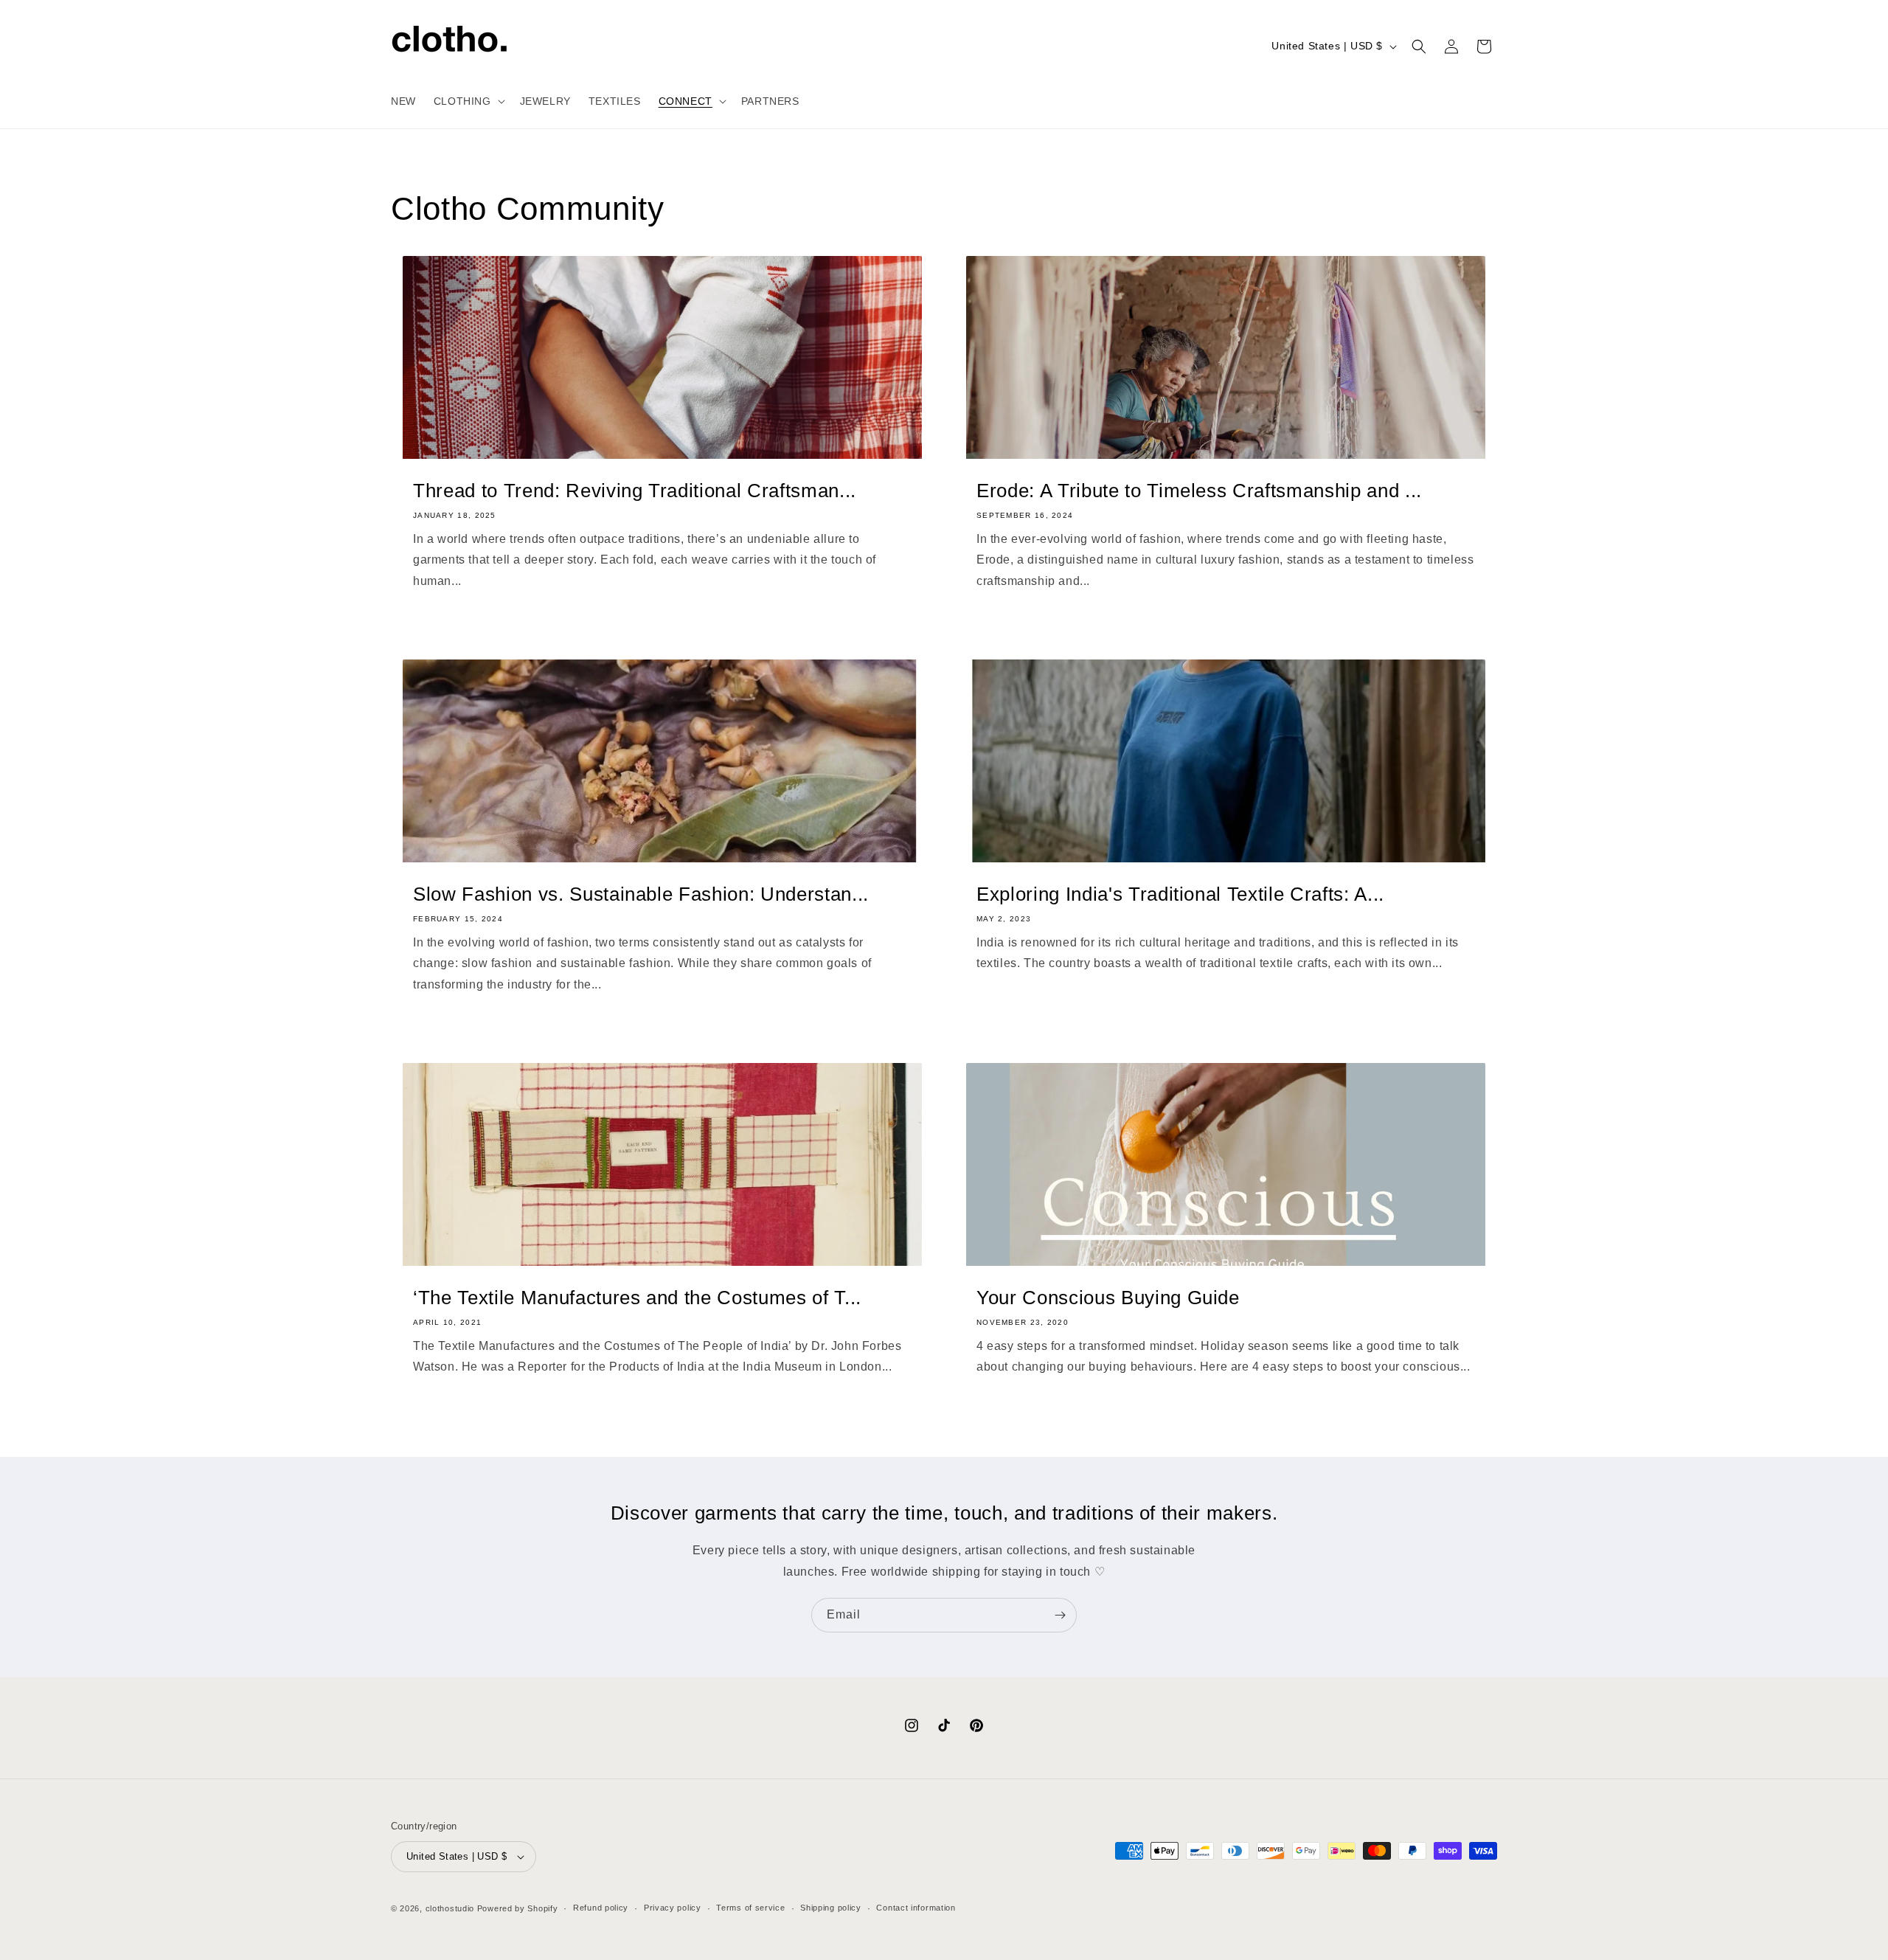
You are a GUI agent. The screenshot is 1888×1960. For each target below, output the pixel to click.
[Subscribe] (1060, 1615)
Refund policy (601, 1908)
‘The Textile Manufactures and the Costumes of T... (637, 1298)
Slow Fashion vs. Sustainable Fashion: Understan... (641, 894)
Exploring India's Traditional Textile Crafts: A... (1180, 894)
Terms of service (750, 1908)
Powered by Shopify (518, 1908)
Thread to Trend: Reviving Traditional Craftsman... (635, 491)
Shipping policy (831, 1908)
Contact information (916, 1908)
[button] (468, 101)
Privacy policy (673, 1908)
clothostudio (450, 1908)
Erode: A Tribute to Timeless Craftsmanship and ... (1199, 491)
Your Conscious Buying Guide (1108, 1298)
